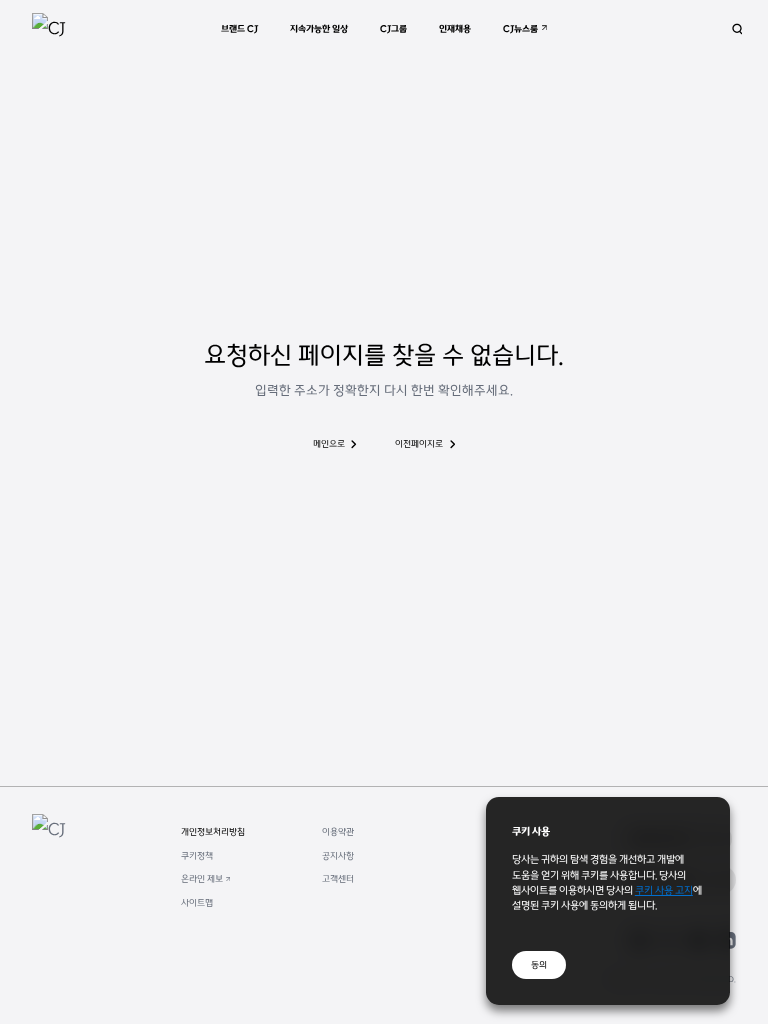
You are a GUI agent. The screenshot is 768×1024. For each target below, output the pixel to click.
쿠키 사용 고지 (664, 889)
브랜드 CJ (239, 28)
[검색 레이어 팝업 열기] (737, 29)
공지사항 (338, 855)
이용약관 (338, 831)
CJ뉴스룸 (520, 28)
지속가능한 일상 (319, 28)
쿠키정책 (197, 855)
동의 (539, 964)
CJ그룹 (393, 28)
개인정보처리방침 (213, 831)
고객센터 (338, 878)
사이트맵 (197, 902)
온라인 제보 (202, 878)
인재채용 (455, 28)
